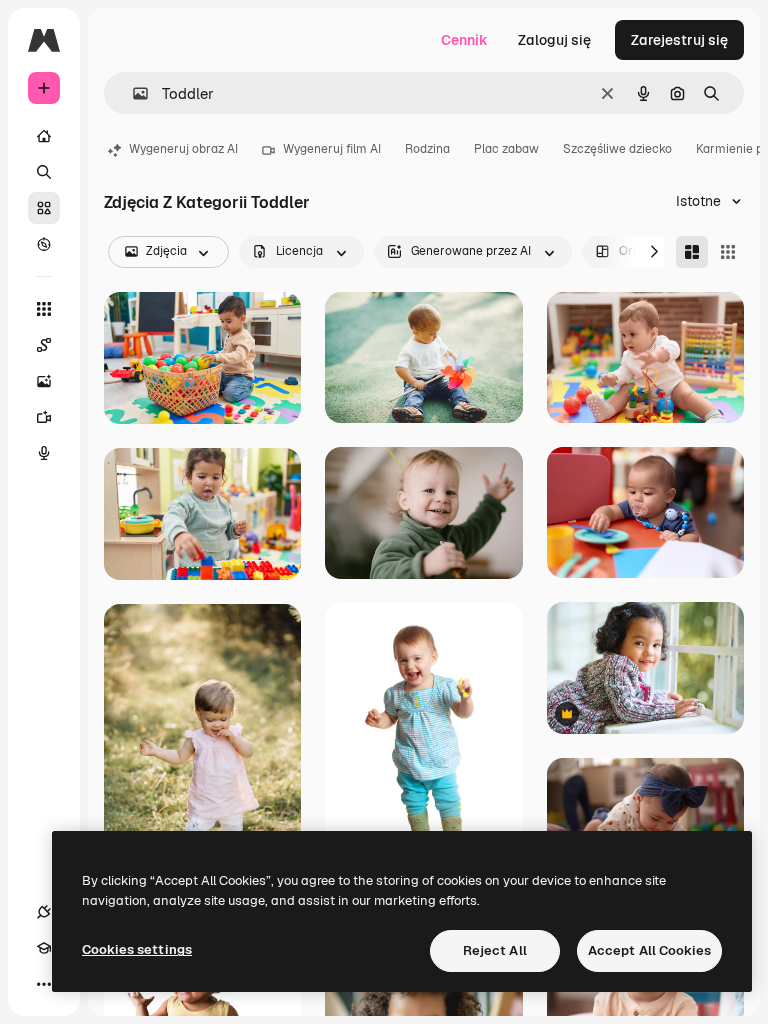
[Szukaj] (44, 172)
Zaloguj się (554, 40)
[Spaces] (44, 345)
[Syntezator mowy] (44, 453)
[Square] (728, 252)
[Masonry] (692, 252)
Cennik (464, 40)
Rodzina (427, 149)
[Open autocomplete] (132, 93)
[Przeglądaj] (44, 244)
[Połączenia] (44, 912)
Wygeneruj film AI (332, 149)
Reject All (495, 950)
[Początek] (44, 136)
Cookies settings (137, 949)
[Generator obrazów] (44, 381)
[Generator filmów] (44, 417)
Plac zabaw (506, 149)
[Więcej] (44, 984)
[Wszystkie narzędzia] (44, 309)
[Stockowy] (44, 208)
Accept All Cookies (649, 950)
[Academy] (44, 948)
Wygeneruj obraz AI (183, 149)
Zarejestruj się (679, 40)
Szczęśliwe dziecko (617, 149)
